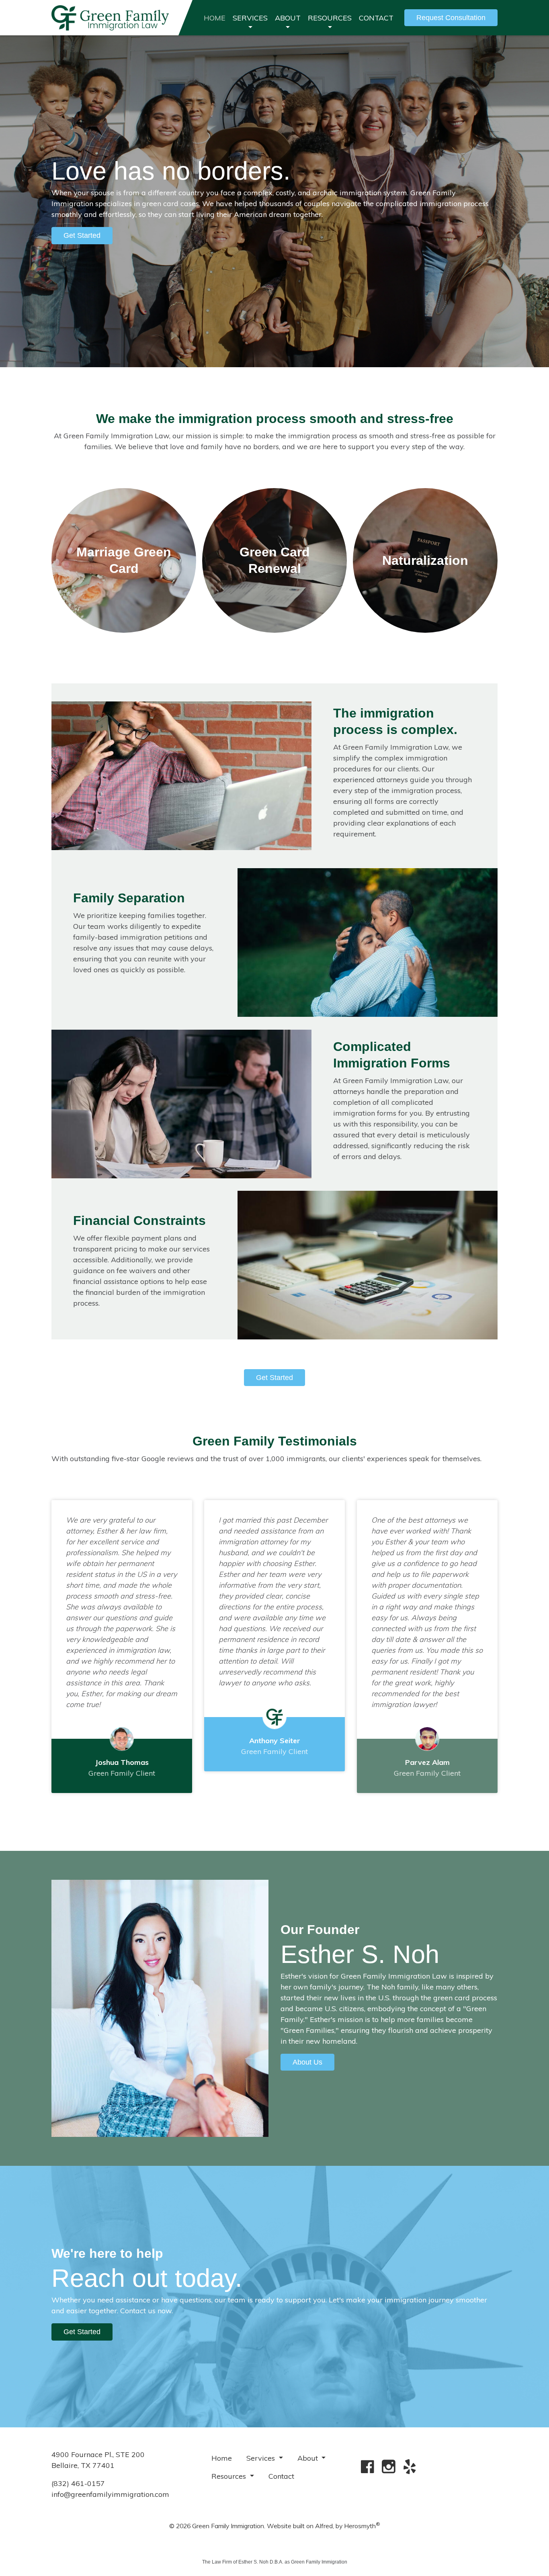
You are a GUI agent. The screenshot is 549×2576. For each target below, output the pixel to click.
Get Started (274, 1378)
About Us (307, 2062)
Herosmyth (362, 2526)
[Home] (110, 18)
